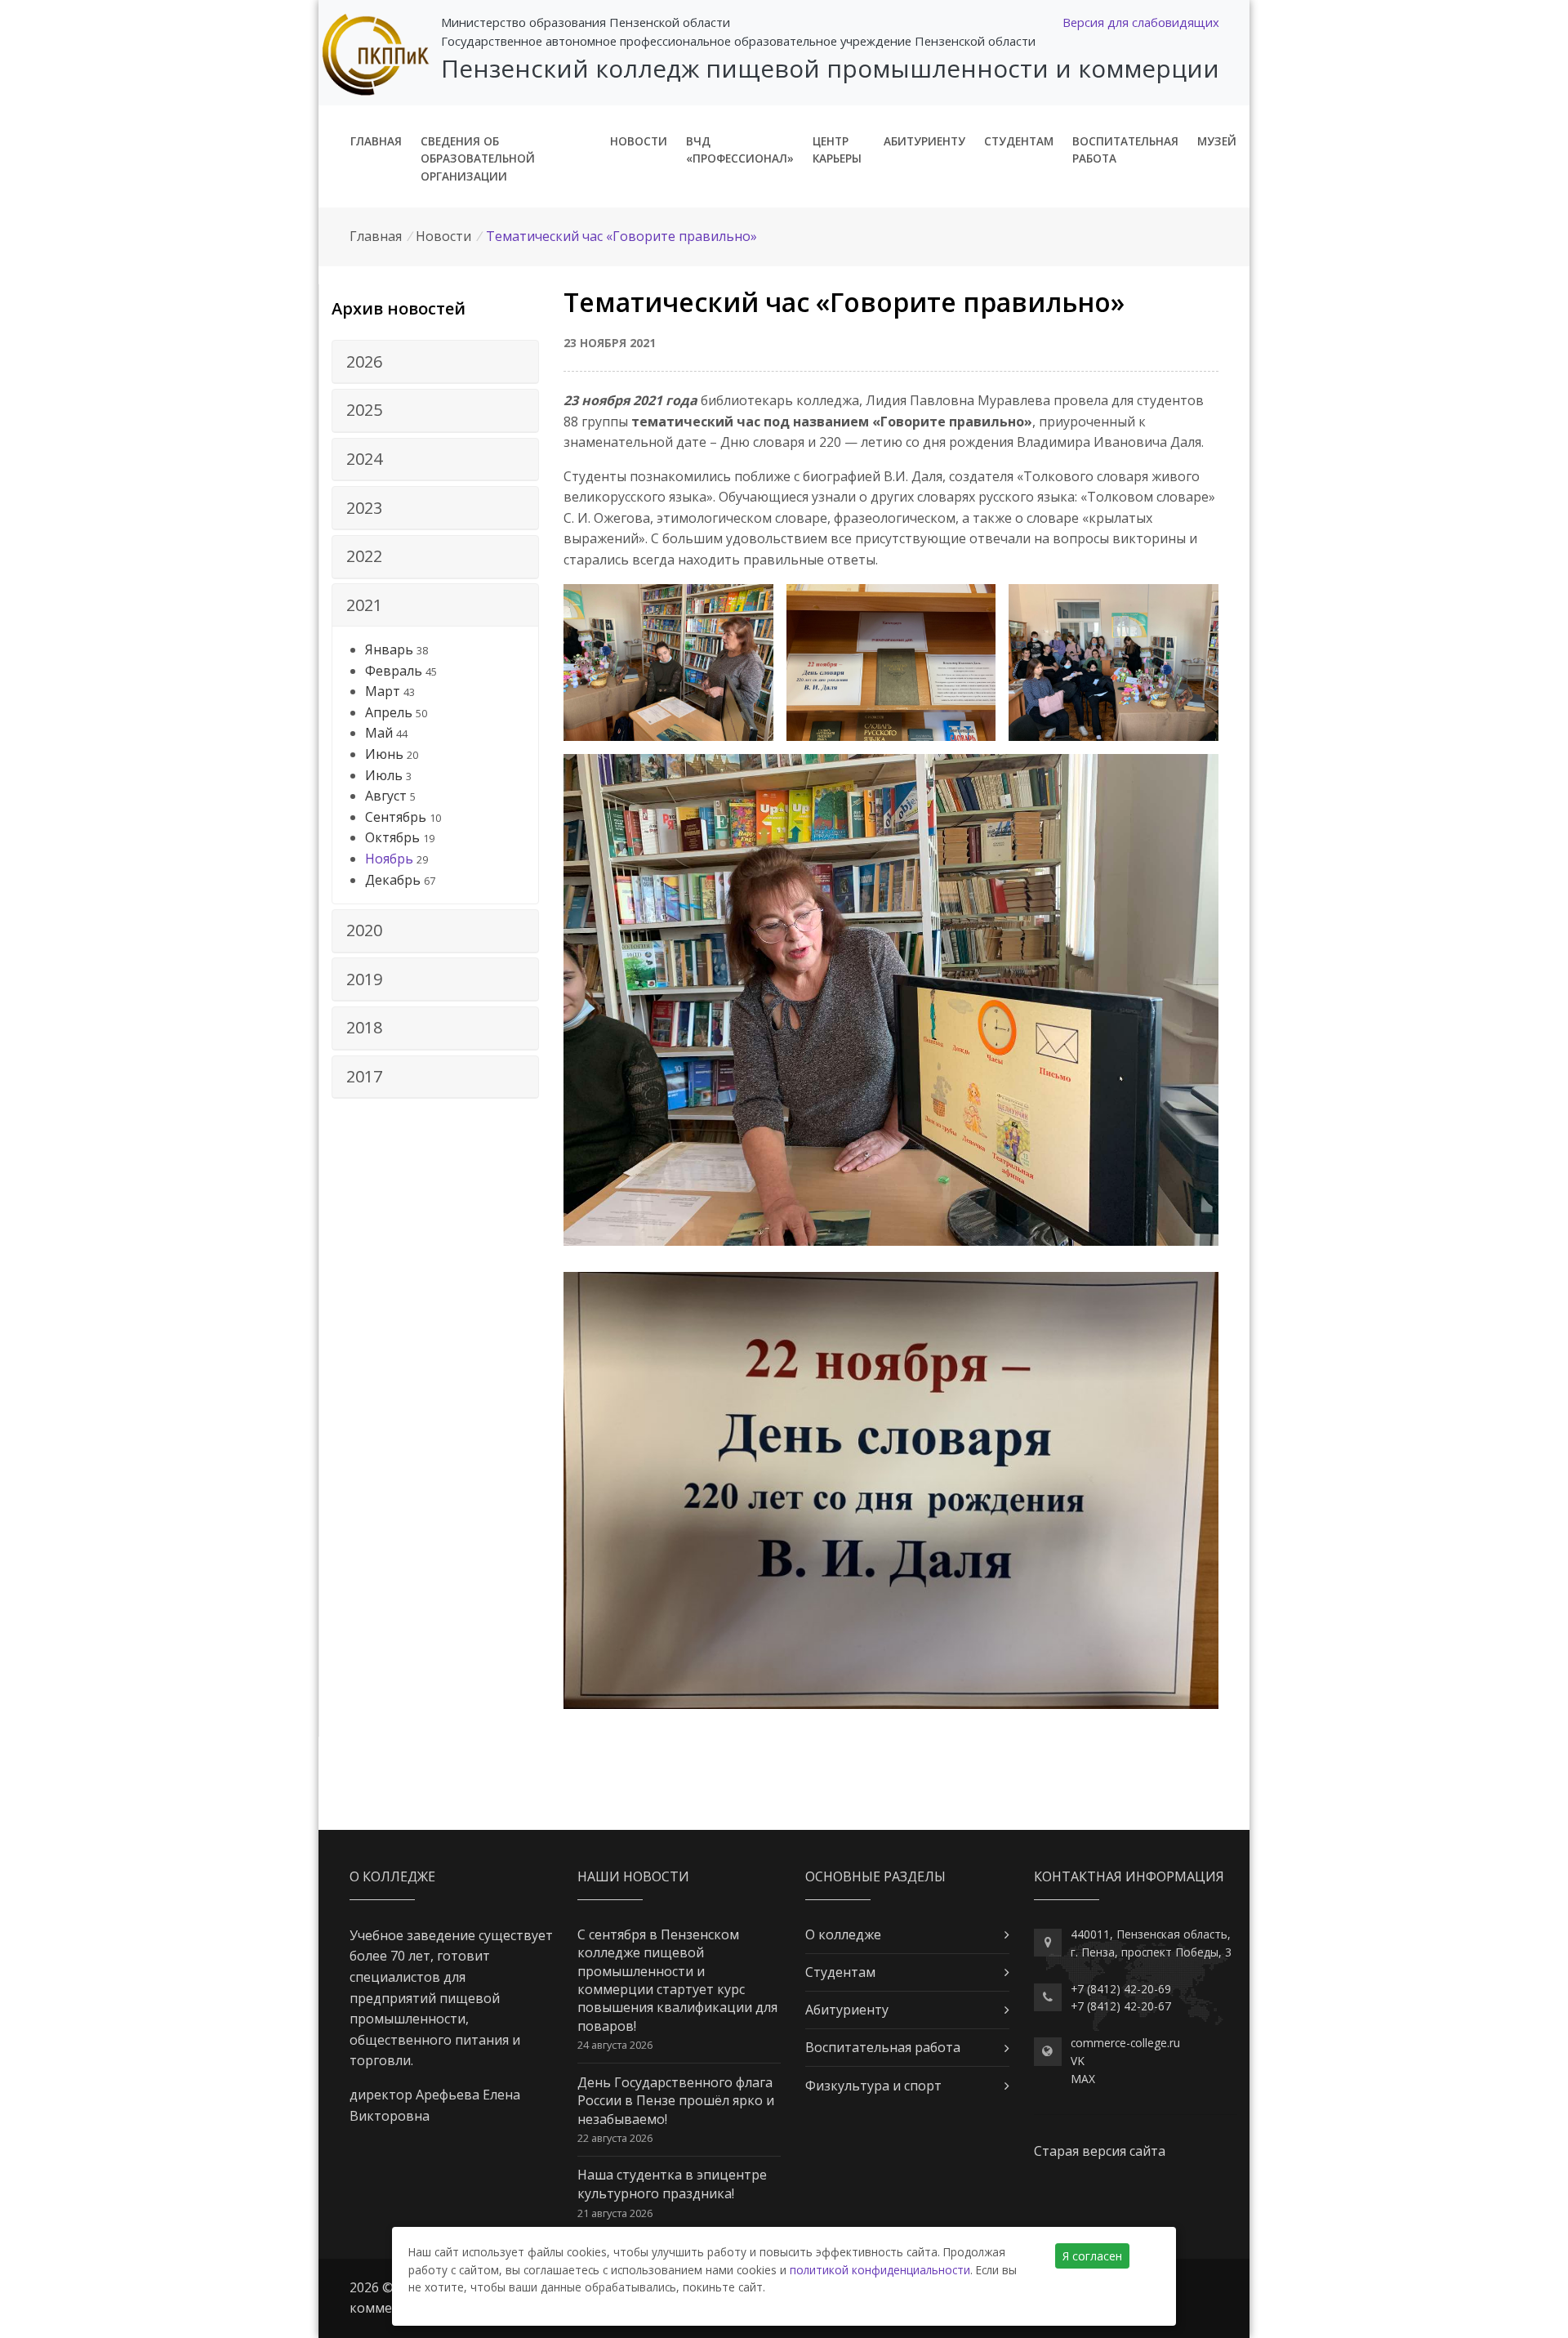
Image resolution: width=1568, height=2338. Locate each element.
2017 (364, 1076)
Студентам (1019, 141)
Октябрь (392, 837)
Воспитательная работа (1125, 150)
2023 (364, 508)
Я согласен (1092, 2256)
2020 (364, 930)
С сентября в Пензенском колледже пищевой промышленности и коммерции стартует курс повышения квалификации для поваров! (677, 1980)
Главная (376, 141)
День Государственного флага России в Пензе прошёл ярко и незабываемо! (676, 2101)
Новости (639, 141)
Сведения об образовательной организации (478, 159)
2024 (364, 459)
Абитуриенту (924, 141)
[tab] (435, 362)
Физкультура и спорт (873, 2086)
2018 (364, 1027)
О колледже (843, 1934)
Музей (1217, 141)
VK (1078, 2061)
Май (379, 733)
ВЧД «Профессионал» (740, 150)
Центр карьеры (837, 150)
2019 (364, 979)
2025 (364, 410)
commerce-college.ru (1125, 2043)
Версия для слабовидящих (1141, 22)
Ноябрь (389, 859)
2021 (364, 605)
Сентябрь (396, 817)
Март (383, 691)
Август (386, 796)
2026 (364, 361)
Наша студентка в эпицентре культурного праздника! (672, 2184)
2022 (364, 556)
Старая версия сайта (1100, 2151)
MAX (1083, 2079)
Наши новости (633, 1876)
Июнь (384, 754)
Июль (384, 775)
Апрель (389, 712)
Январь (389, 649)
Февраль (394, 671)
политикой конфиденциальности (880, 2270)
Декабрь (393, 880)
